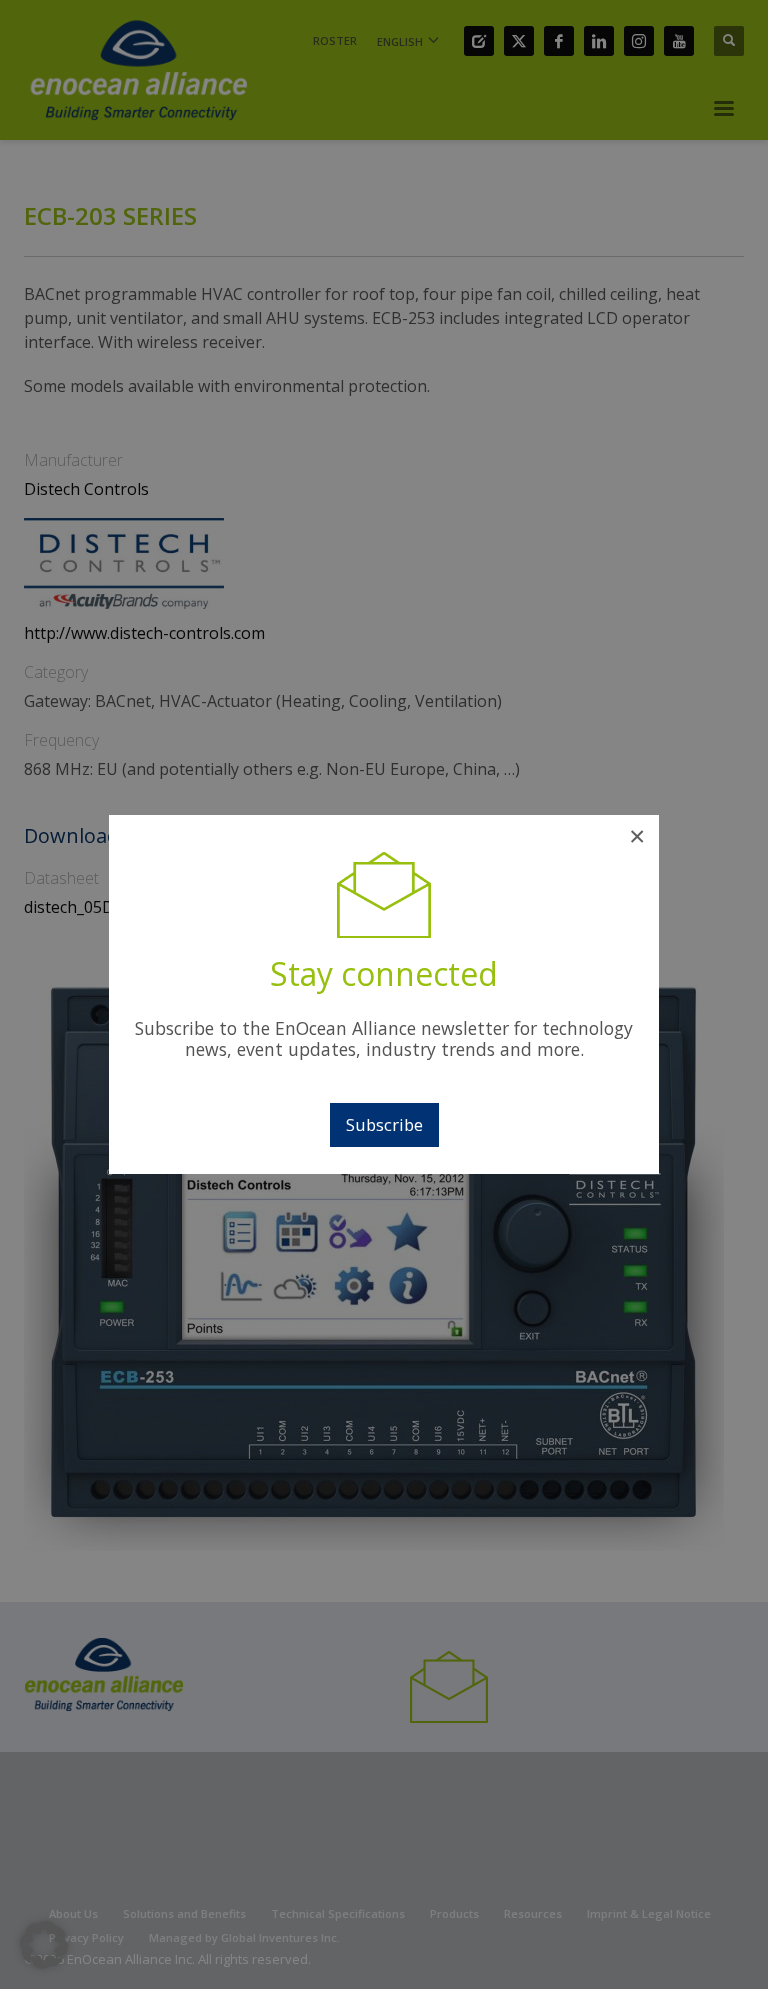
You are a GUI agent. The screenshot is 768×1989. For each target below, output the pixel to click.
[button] (44, 1945)
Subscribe (384, 1124)
